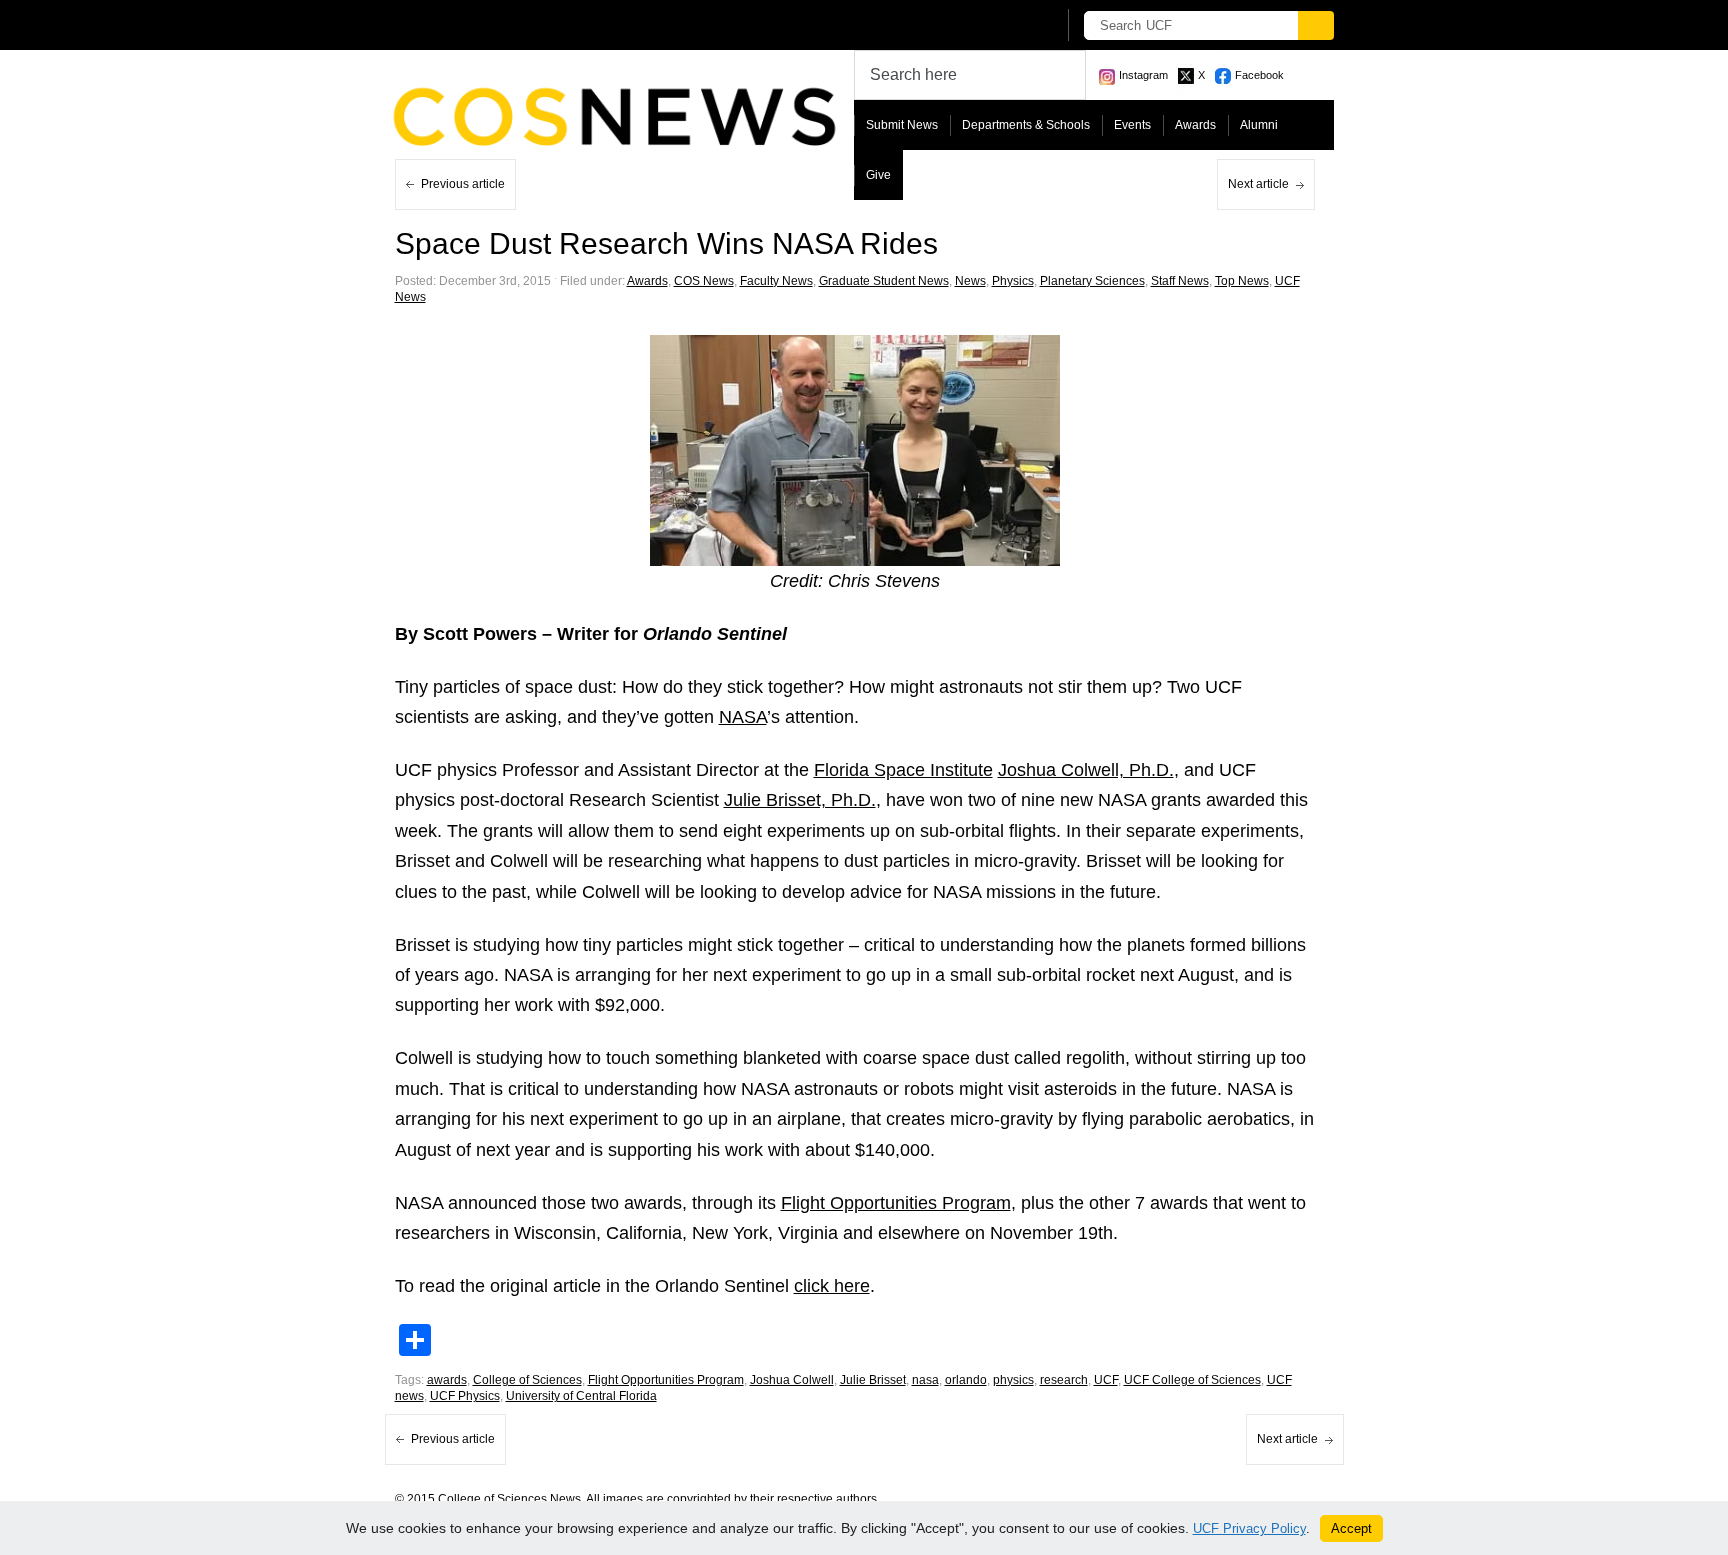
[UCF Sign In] (991, 26)
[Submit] (1316, 25)
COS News (704, 281)
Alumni (1259, 125)
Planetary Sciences (1092, 281)
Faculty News (776, 281)
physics (1013, 1380)
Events (1132, 125)
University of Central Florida (581, 1396)
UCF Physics (465, 1396)
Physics (1013, 281)
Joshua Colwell (792, 1380)
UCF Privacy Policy (1249, 1528)
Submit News (902, 125)
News (970, 281)
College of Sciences (527, 1380)
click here (832, 1286)
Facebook (1259, 75)
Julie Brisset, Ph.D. (800, 800)
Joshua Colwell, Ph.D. (1086, 770)
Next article (1258, 184)
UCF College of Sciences (1192, 1380)
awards (447, 1380)
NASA (743, 717)
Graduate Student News (884, 281)
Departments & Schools (1026, 125)
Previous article (463, 184)
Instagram (1143, 75)
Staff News (1180, 281)
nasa (925, 1380)
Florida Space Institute (903, 770)
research (1064, 1380)
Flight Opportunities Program (896, 1203)
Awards (1195, 125)
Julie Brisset (873, 1380)
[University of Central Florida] (542, 24)
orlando (966, 1380)
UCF (1106, 1380)
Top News (1242, 281)
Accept (1351, 1528)
